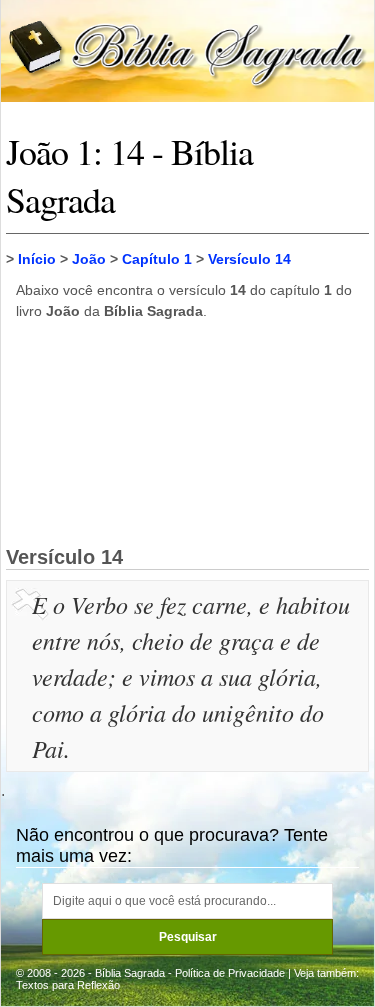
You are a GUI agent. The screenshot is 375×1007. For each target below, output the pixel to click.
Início (37, 259)
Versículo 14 (249, 259)
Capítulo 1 (157, 259)
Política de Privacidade (230, 973)
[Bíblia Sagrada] (187, 49)
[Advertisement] (188, 432)
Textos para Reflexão (68, 985)
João (89, 259)
